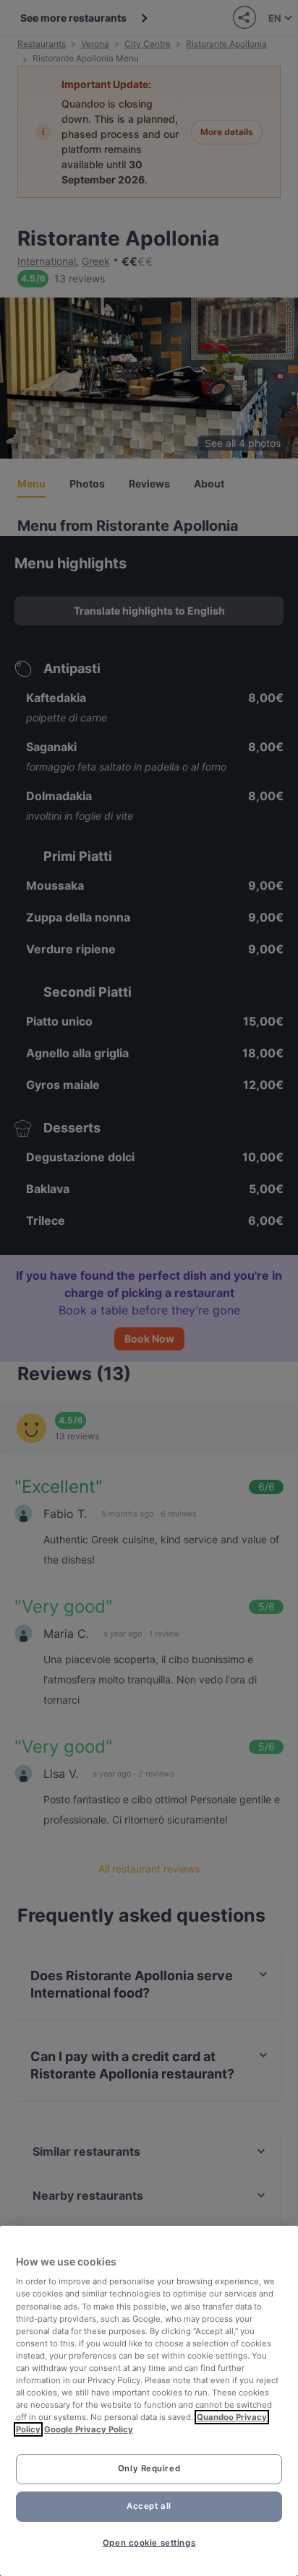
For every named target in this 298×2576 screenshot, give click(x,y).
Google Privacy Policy (89, 2429)
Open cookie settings (149, 2543)
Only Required (149, 2468)
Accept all (149, 2506)
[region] (149, 2401)
